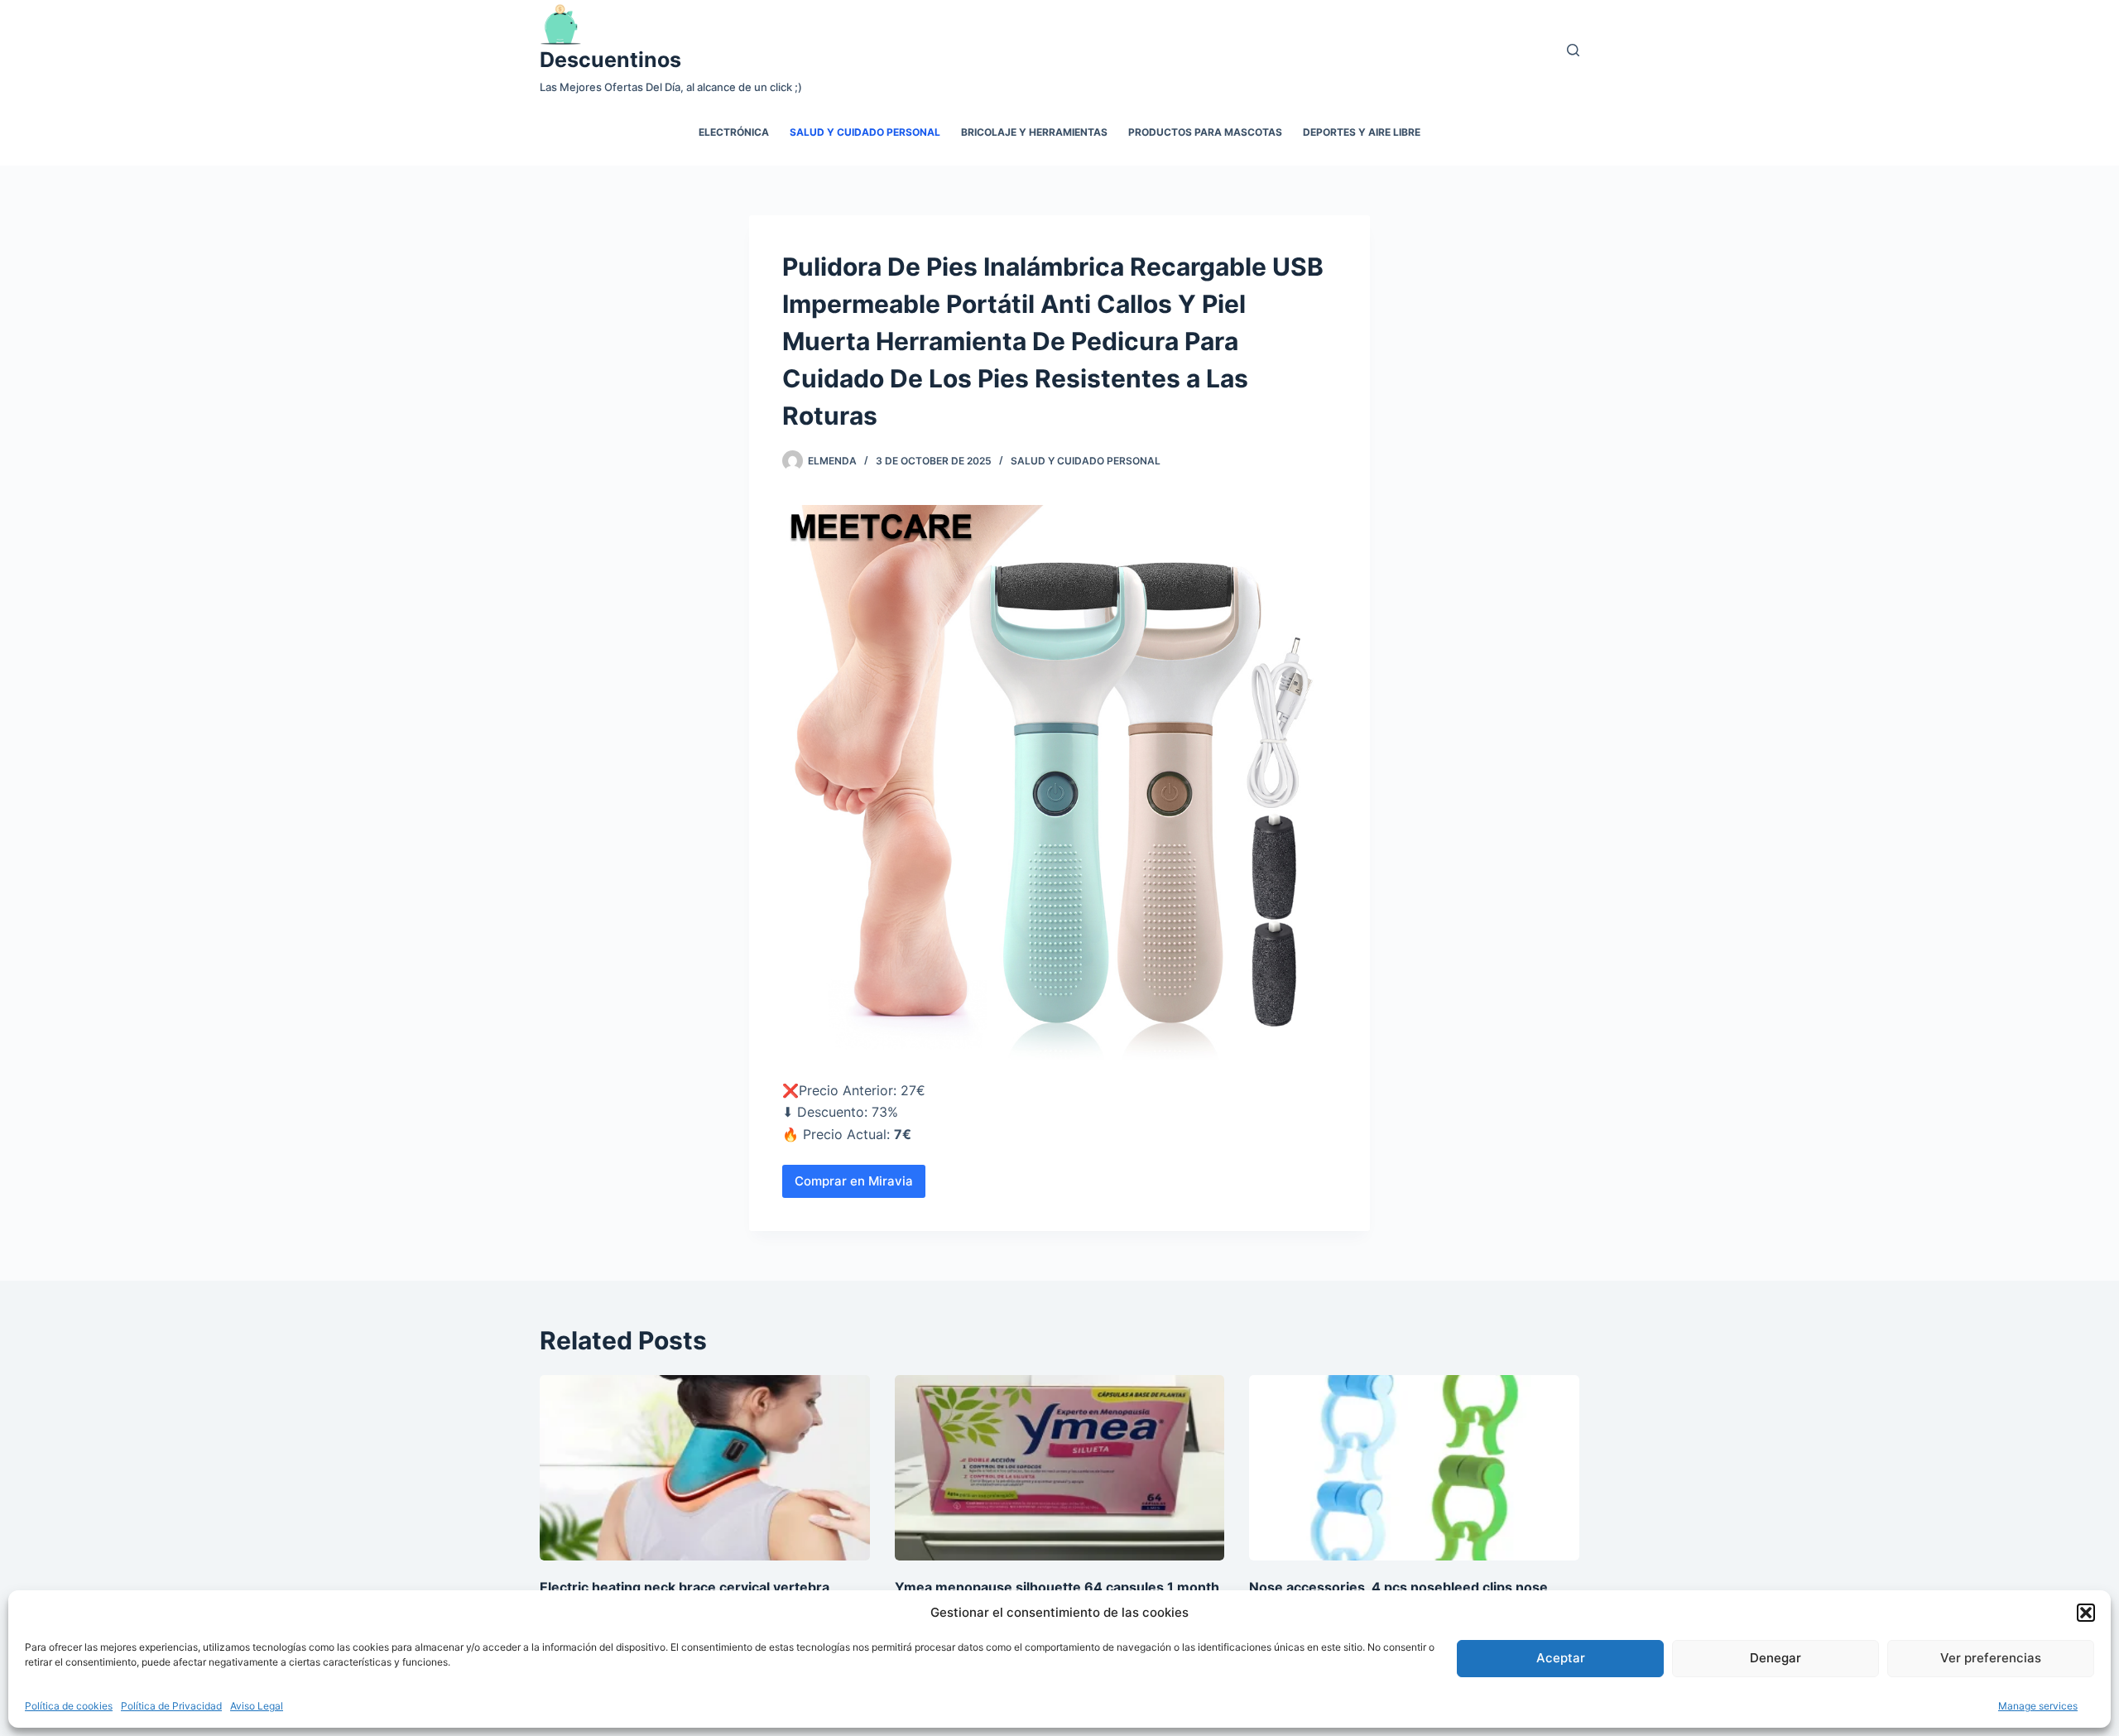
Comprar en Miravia (854, 1181)
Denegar (1775, 1658)
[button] (2086, 1613)
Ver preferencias (1991, 1658)
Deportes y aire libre (1362, 132)
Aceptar (1561, 1658)
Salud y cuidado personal (865, 132)
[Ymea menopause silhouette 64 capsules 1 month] (1060, 1468)
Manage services (2038, 1706)
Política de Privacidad (171, 1706)
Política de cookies (69, 1706)
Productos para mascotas (1205, 132)
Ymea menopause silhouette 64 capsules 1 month (1057, 1587)
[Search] (1573, 50)
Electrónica (734, 132)
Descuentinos (610, 60)
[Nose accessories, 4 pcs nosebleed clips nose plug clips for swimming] (1414, 1468)
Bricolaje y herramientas (1034, 132)
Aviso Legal (257, 1706)
